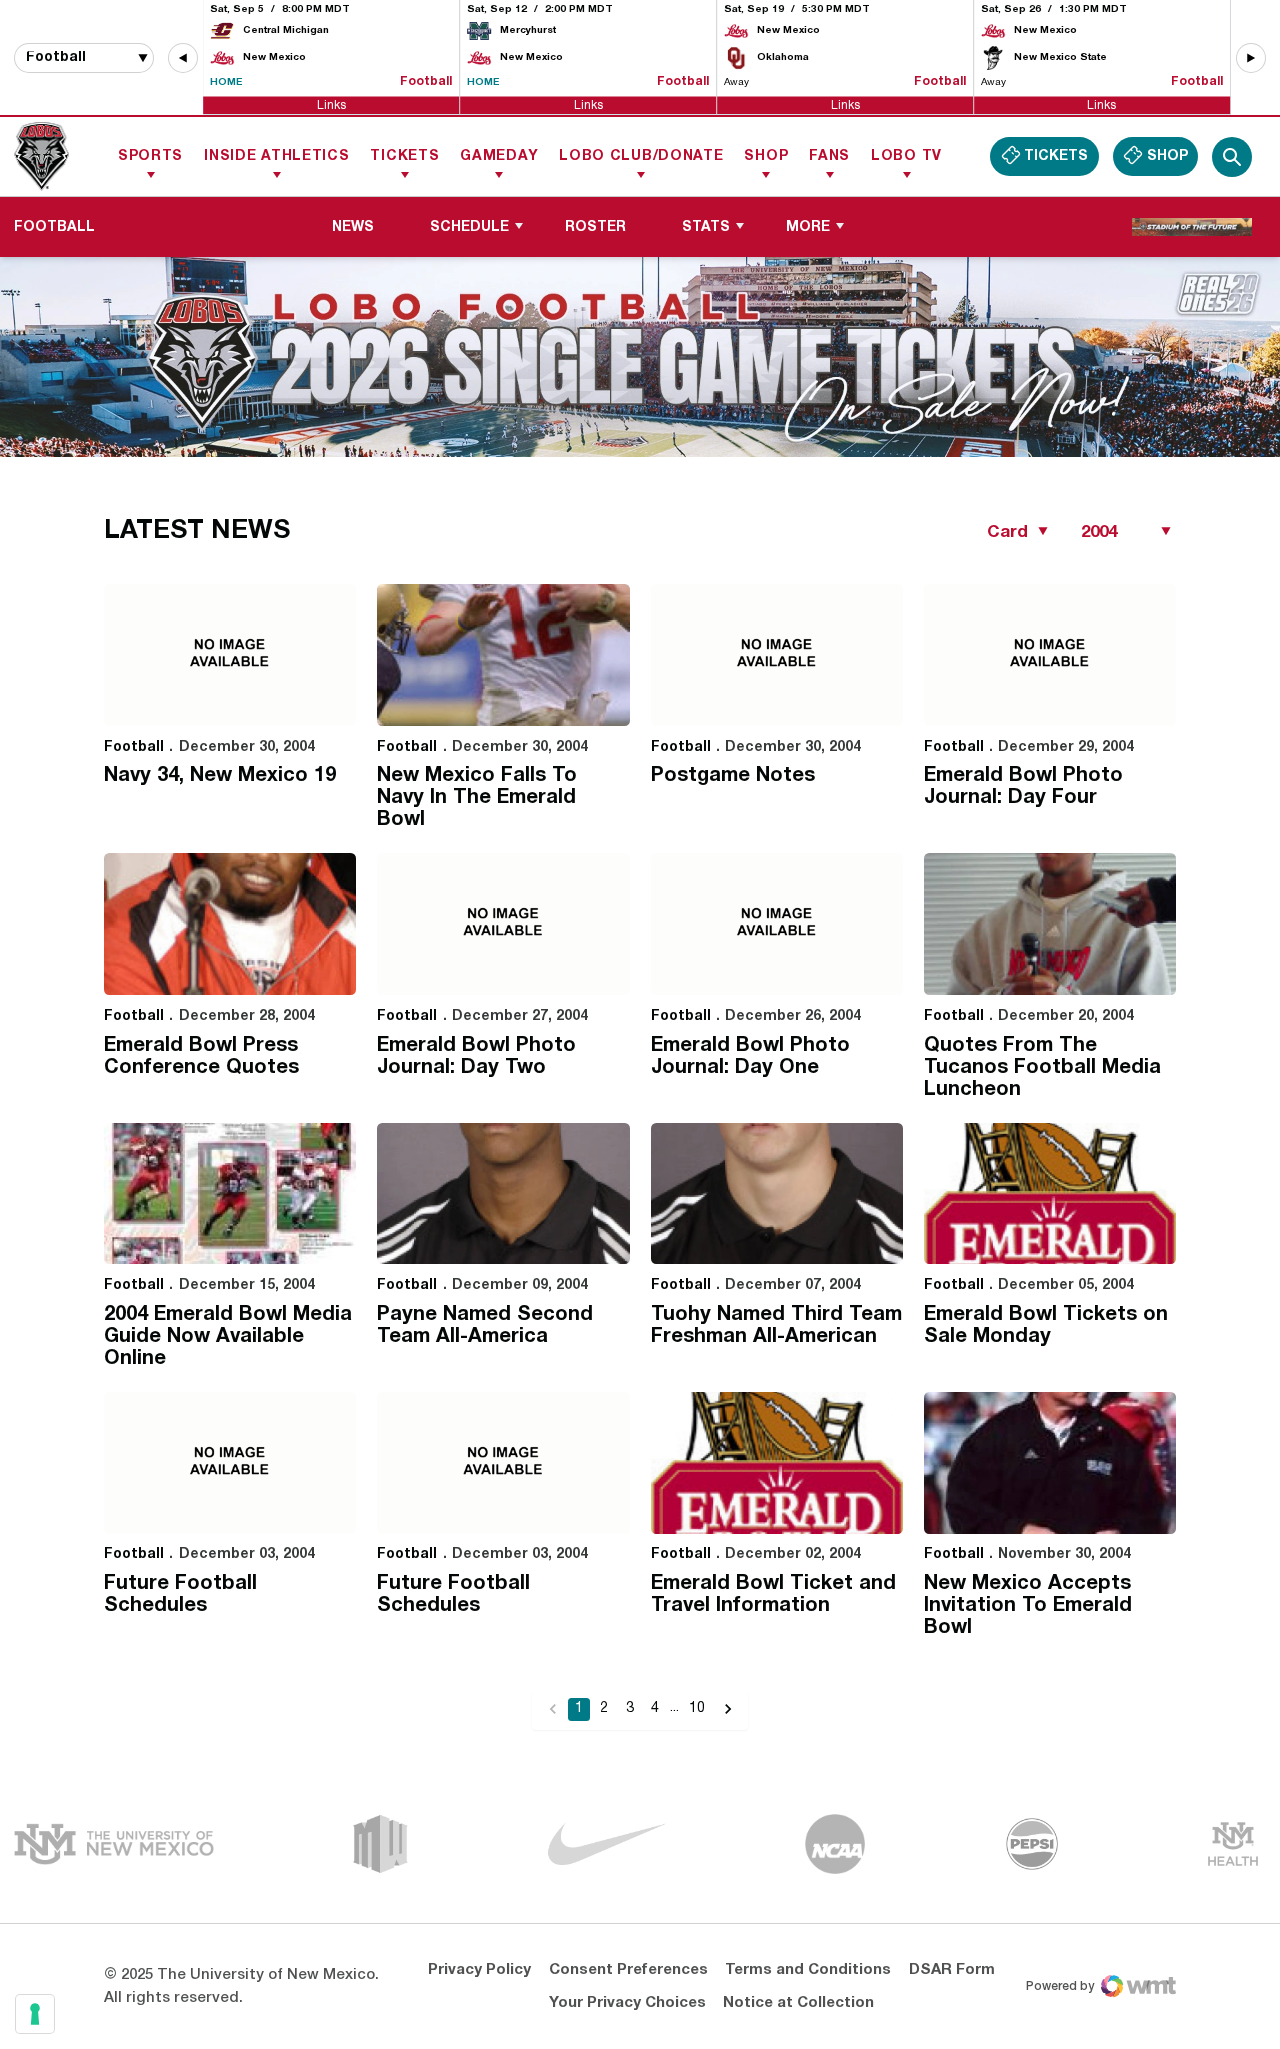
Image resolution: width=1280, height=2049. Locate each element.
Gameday (499, 156)
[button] (183, 58)
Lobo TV (906, 156)
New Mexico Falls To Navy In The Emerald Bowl (477, 798)
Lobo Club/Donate (641, 156)
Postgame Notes (733, 776)
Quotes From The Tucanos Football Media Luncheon (1042, 1068)
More (808, 227)
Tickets (404, 156)
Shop (766, 156)
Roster (595, 227)
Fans (829, 156)
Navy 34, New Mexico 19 (220, 776)
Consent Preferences (628, 1970)
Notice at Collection (798, 2003)
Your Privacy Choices (627, 2003)
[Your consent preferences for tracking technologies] (35, 2014)
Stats (706, 227)
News (353, 227)
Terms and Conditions (808, 1970)
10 (697, 1708)
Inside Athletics (276, 156)
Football (134, 747)
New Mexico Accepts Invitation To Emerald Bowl (1028, 1606)
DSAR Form (952, 1970)
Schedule (469, 227)
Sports (150, 156)
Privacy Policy (479, 1970)
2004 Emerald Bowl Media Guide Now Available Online (228, 1337)
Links (331, 104)
